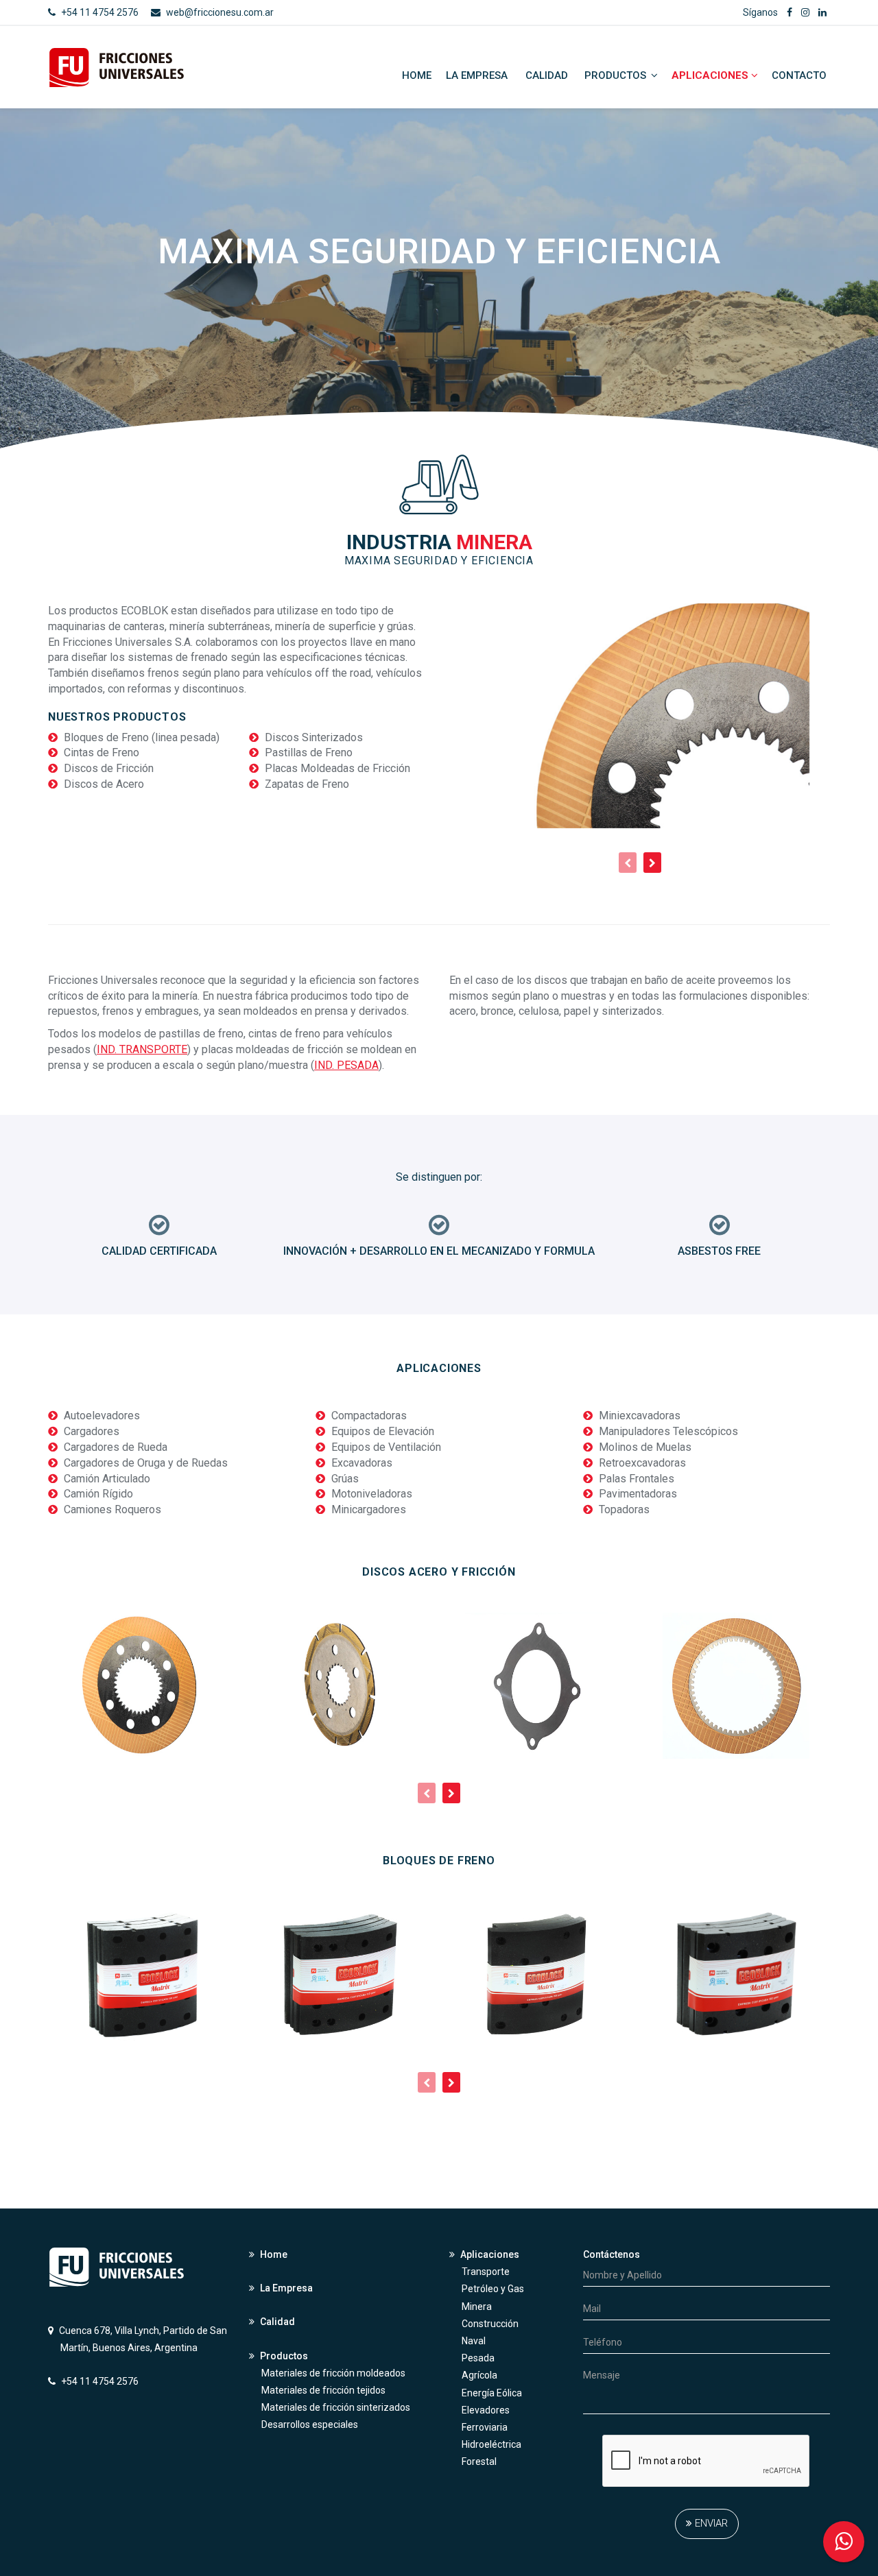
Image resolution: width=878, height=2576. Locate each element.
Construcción (490, 2324)
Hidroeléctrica (491, 2444)
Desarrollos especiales (310, 2424)
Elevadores (486, 2410)
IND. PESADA (346, 1065)
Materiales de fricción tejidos (323, 2390)
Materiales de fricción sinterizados (336, 2407)
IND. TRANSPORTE (142, 1049)
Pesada (478, 2358)
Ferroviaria (485, 2427)
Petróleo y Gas (493, 2289)
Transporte (486, 2272)
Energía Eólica (492, 2393)
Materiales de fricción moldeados (333, 2373)
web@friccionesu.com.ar (220, 12)
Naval (474, 2341)
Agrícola (479, 2375)
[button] (844, 2542)
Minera (477, 2307)
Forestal (479, 2461)
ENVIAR (710, 2523)
